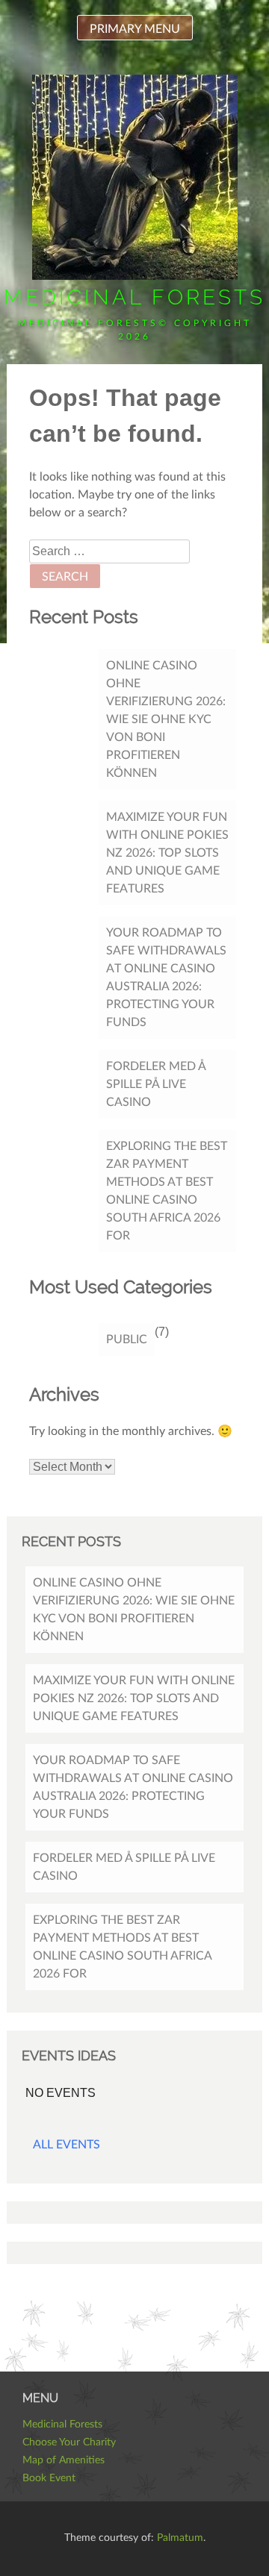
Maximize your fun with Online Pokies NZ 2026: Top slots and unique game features (167, 853)
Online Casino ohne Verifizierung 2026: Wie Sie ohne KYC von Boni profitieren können (166, 719)
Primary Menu (135, 29)
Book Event (49, 2478)
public (127, 1339)
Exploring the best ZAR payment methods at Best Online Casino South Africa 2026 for (167, 1191)
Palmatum (180, 2538)
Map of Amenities (64, 2460)
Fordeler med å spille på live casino (156, 1084)
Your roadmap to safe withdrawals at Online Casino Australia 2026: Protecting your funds (166, 978)
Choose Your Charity (69, 2442)
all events (67, 2145)
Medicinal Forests (134, 297)
